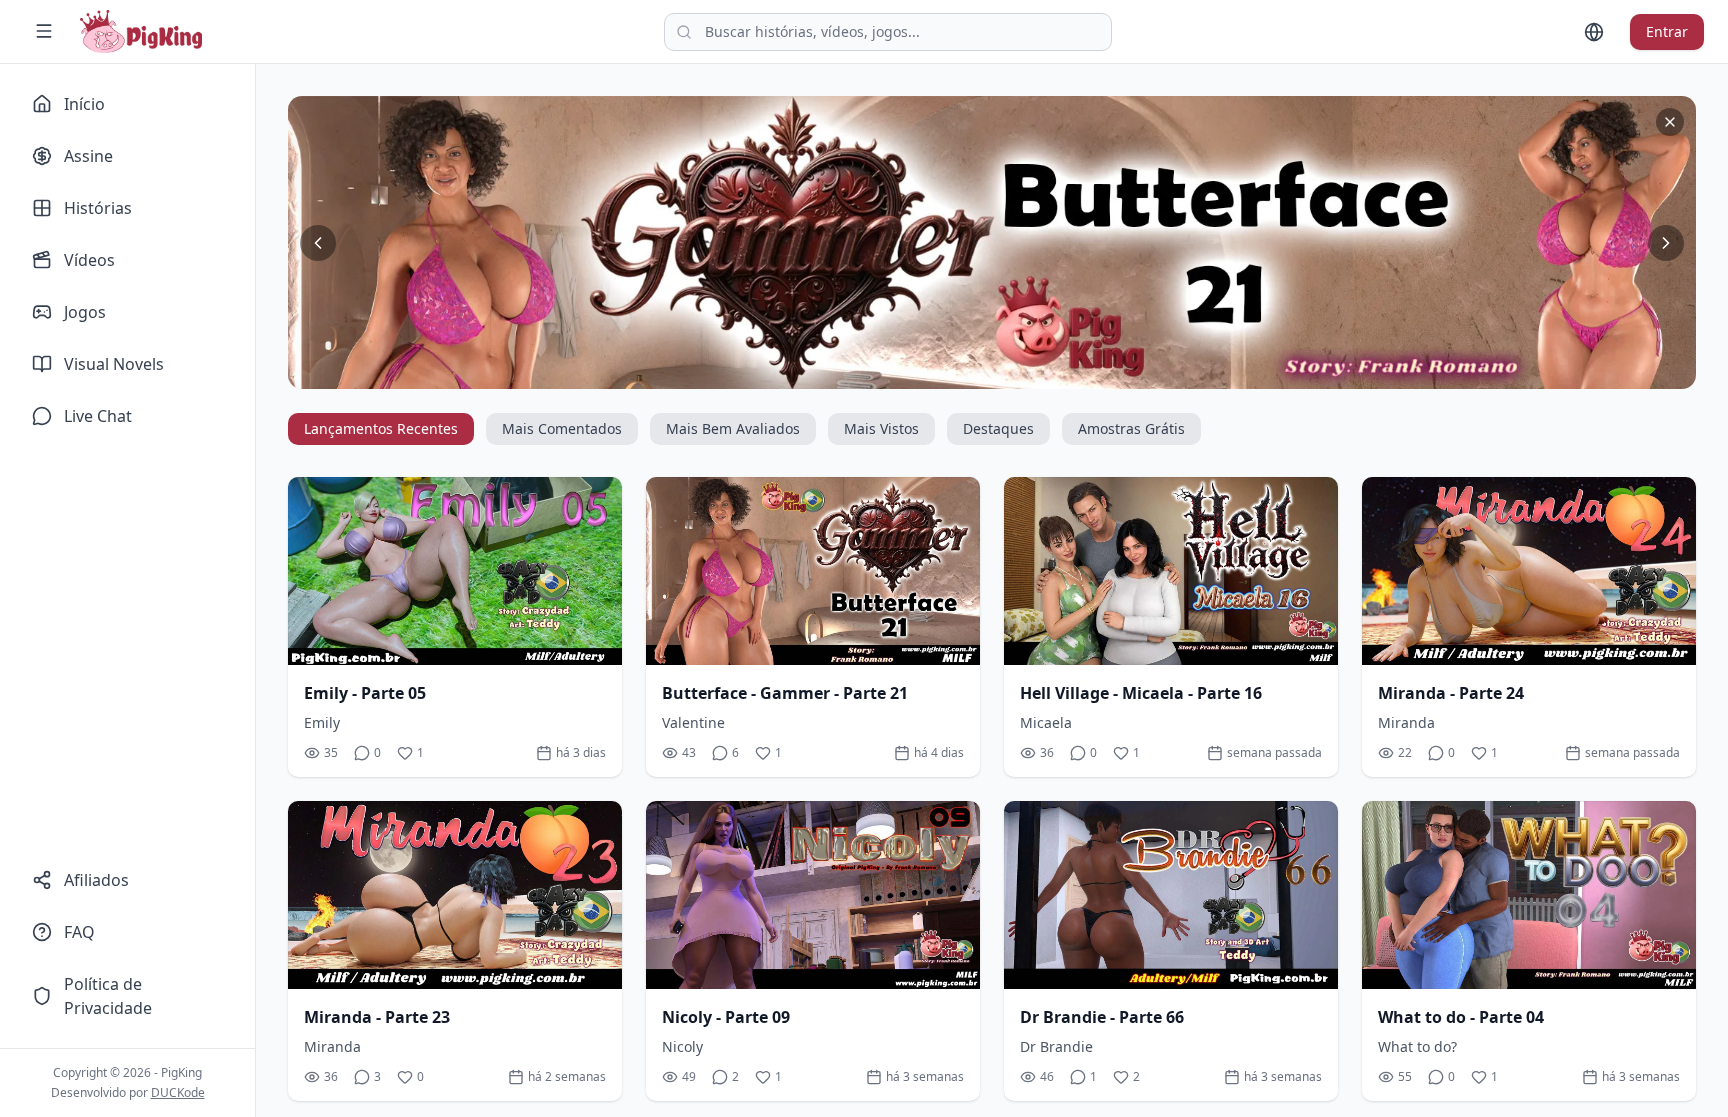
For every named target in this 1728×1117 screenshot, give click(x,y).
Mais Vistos (881, 428)
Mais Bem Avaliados (733, 428)
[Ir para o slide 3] (968, 373)
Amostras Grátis (1131, 428)
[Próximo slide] (1666, 243)
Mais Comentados (562, 428)
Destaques (998, 428)
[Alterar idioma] (1594, 32)
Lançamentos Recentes (381, 428)
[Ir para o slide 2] (952, 373)
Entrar (1667, 31)
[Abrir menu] (44, 31)
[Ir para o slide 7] (1032, 373)
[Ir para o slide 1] (936, 373)
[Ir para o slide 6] (1016, 373)
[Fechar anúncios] (1670, 122)
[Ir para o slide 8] (1048, 373)
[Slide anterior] (318, 243)
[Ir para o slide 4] (984, 373)
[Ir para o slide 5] (1000, 373)
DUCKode (178, 1092)
